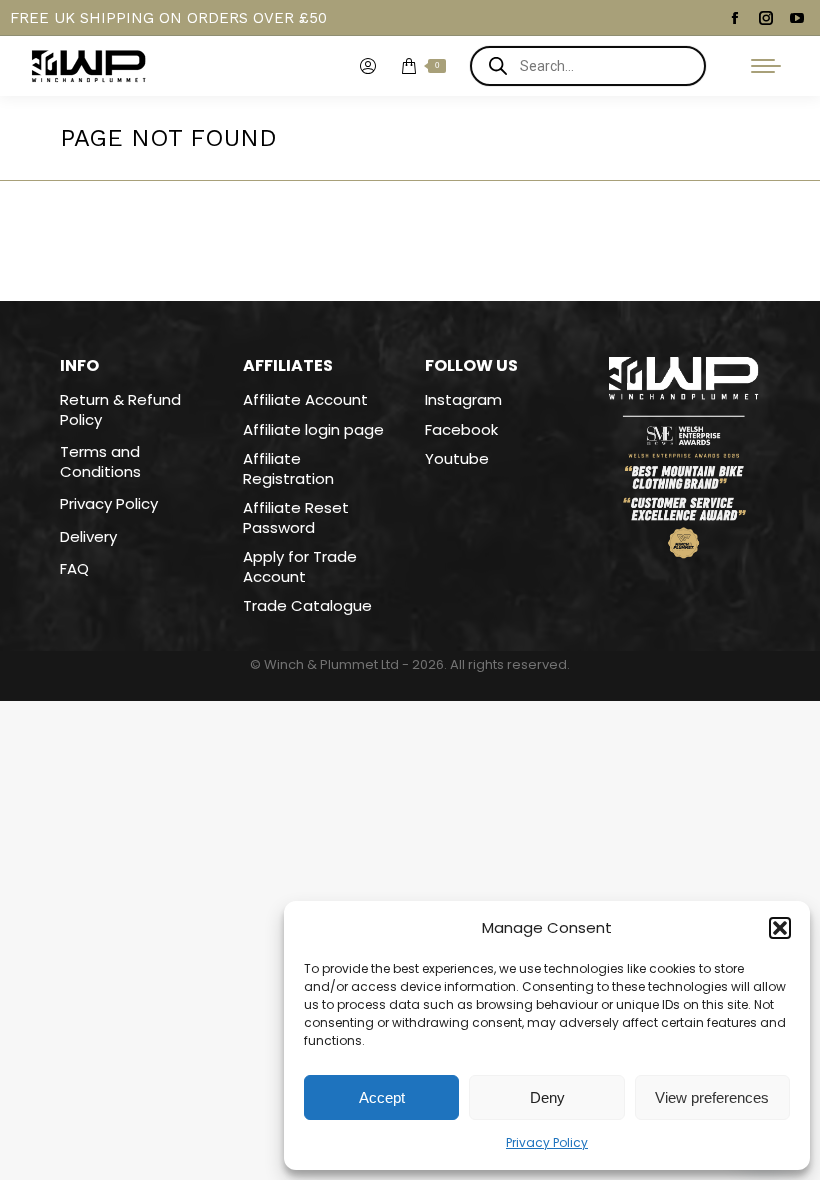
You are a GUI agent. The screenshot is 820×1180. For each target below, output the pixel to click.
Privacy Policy (547, 1142)
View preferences (712, 1097)
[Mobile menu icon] (766, 66)
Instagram (463, 399)
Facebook (461, 429)
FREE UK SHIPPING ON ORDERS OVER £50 (168, 18)
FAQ (74, 569)
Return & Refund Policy (120, 409)
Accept (382, 1097)
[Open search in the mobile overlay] (588, 66)
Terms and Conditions (100, 461)
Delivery (88, 537)
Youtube (457, 458)
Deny (547, 1097)
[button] (780, 928)
